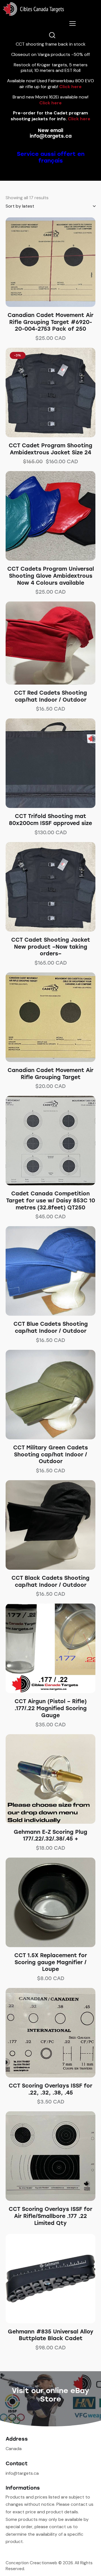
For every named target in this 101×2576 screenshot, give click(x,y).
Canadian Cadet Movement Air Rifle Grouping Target (50, 1074)
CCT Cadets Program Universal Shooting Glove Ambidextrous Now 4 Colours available (51, 576)
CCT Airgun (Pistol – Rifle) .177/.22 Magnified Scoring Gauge (51, 1708)
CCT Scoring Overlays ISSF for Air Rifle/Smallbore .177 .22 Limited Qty (50, 2216)
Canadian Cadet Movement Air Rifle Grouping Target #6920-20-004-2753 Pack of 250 (50, 322)
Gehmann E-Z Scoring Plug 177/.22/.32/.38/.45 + (50, 1835)
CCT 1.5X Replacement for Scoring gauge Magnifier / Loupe (51, 1962)
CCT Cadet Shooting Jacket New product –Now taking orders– (51, 947)
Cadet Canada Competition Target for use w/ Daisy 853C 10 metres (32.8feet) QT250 (51, 1200)
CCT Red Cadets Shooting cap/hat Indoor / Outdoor (50, 696)
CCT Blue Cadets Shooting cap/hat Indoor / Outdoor (51, 1327)
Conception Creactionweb (31, 2563)
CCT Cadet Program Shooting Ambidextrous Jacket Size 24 (50, 449)
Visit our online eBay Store (50, 2395)
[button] (43, 262)
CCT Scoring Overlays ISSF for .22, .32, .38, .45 (50, 2089)
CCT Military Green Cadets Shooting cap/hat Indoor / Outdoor (50, 1454)
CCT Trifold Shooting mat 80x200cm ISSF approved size (50, 820)
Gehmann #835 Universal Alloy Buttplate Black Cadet (51, 2335)
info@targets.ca (51, 136)
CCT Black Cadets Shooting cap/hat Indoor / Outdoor (50, 1581)
